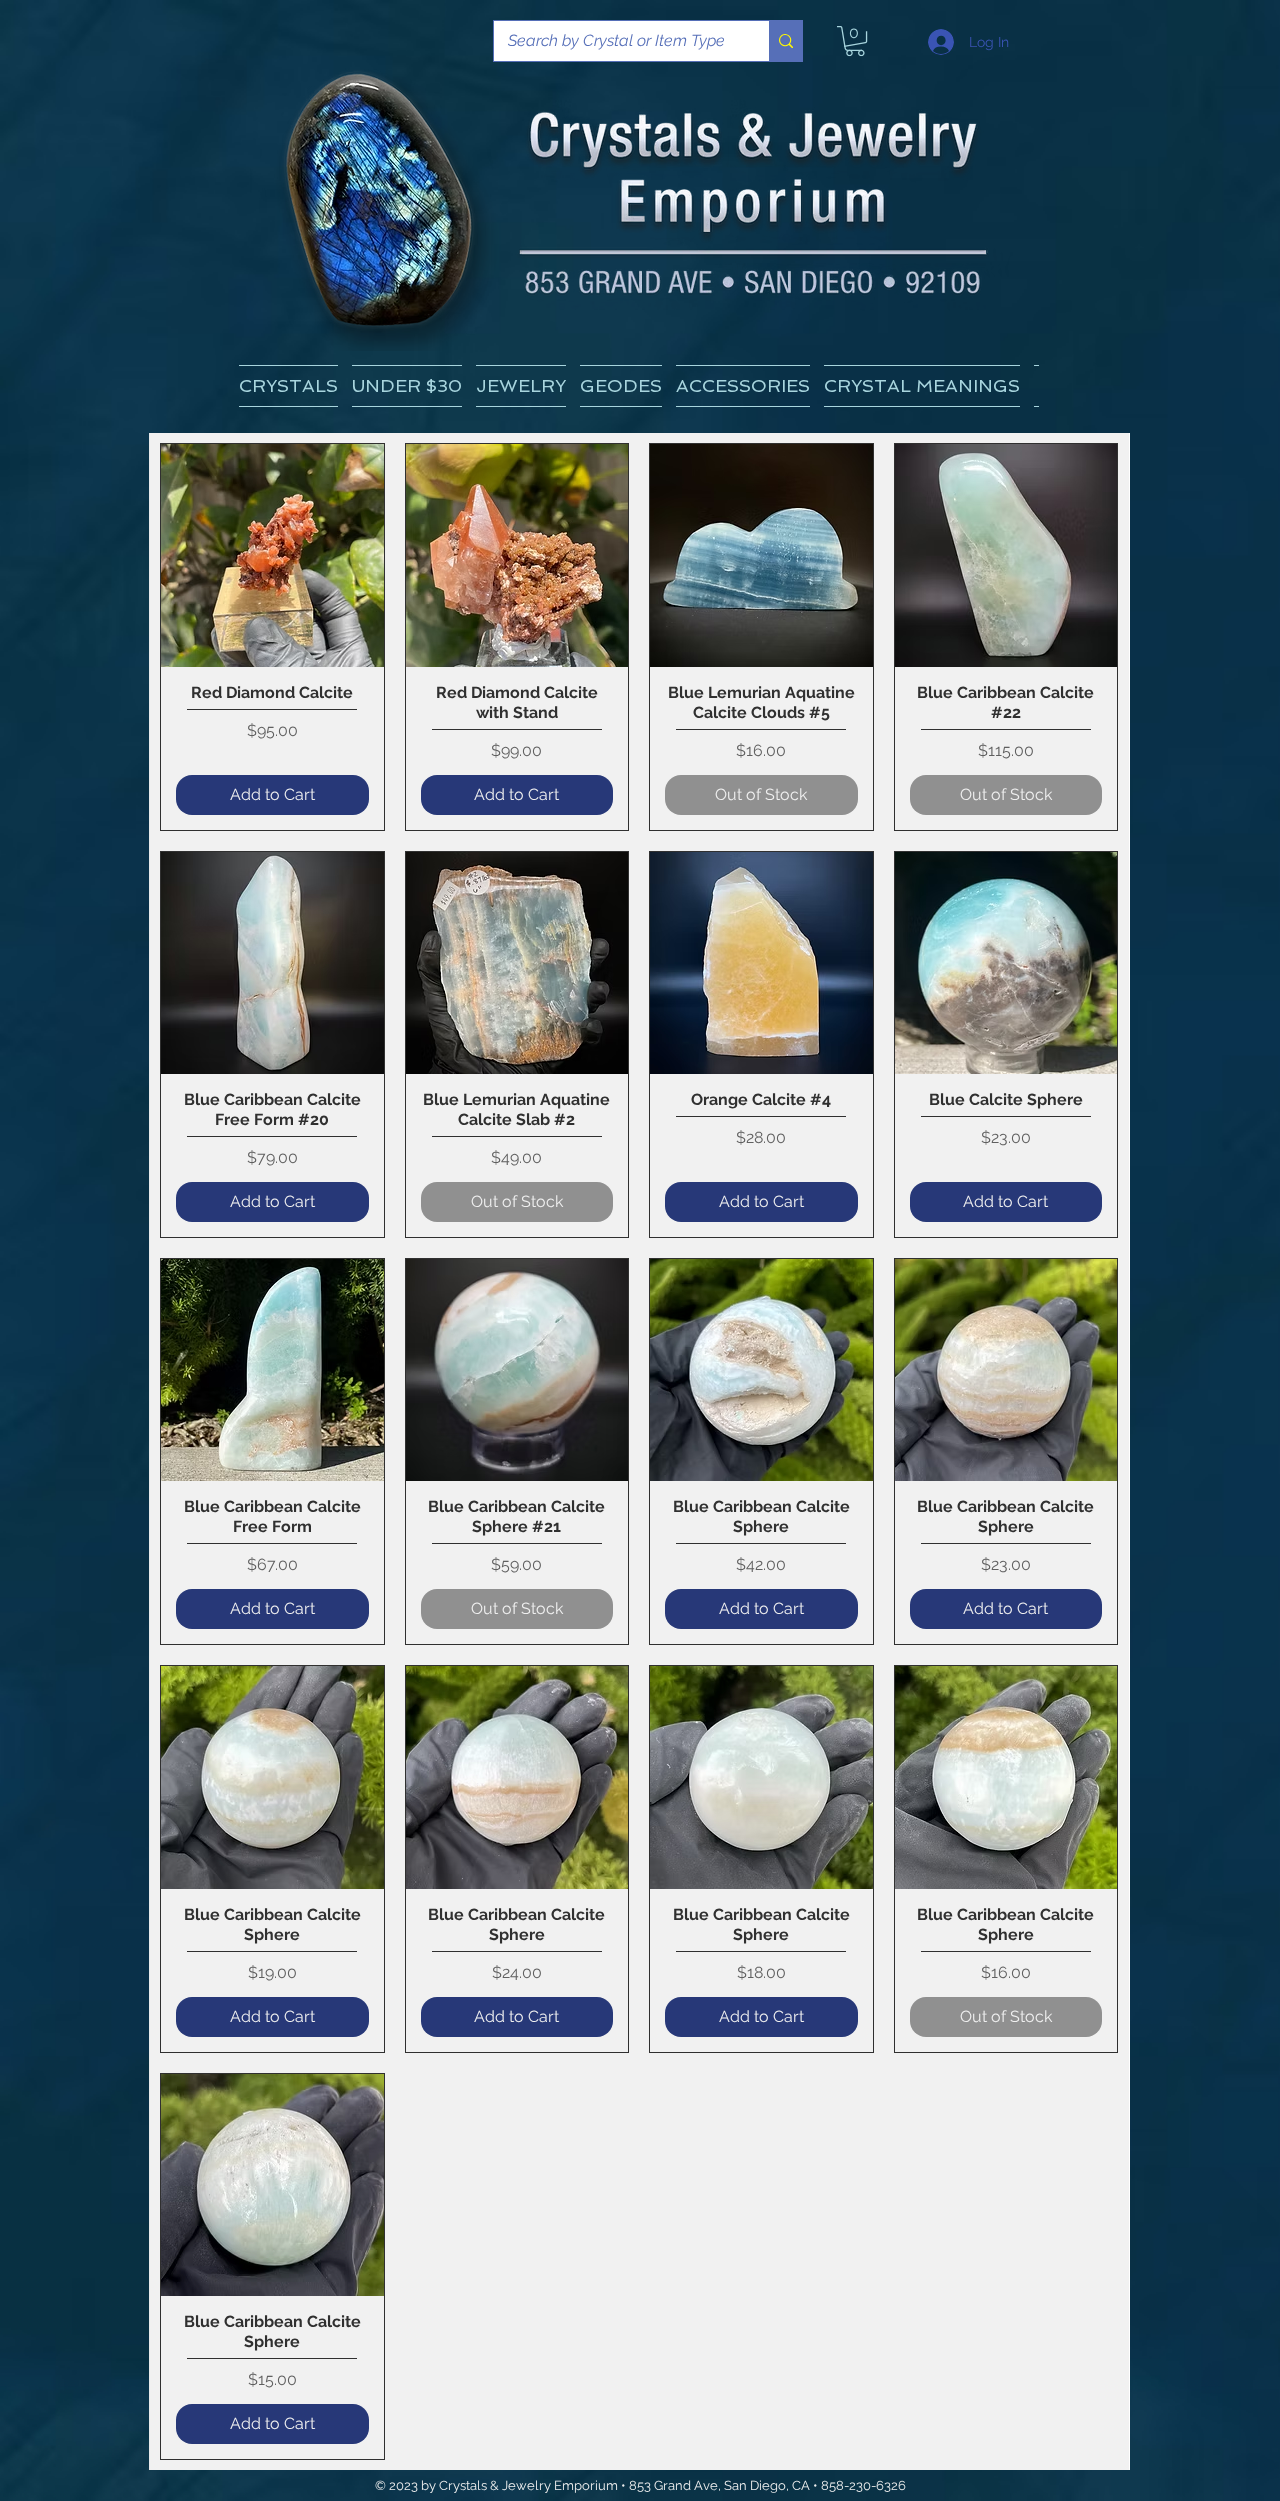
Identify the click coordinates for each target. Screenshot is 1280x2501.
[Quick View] (272, 555)
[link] (855, 41)
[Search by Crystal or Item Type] (785, 41)
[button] (922, 386)
